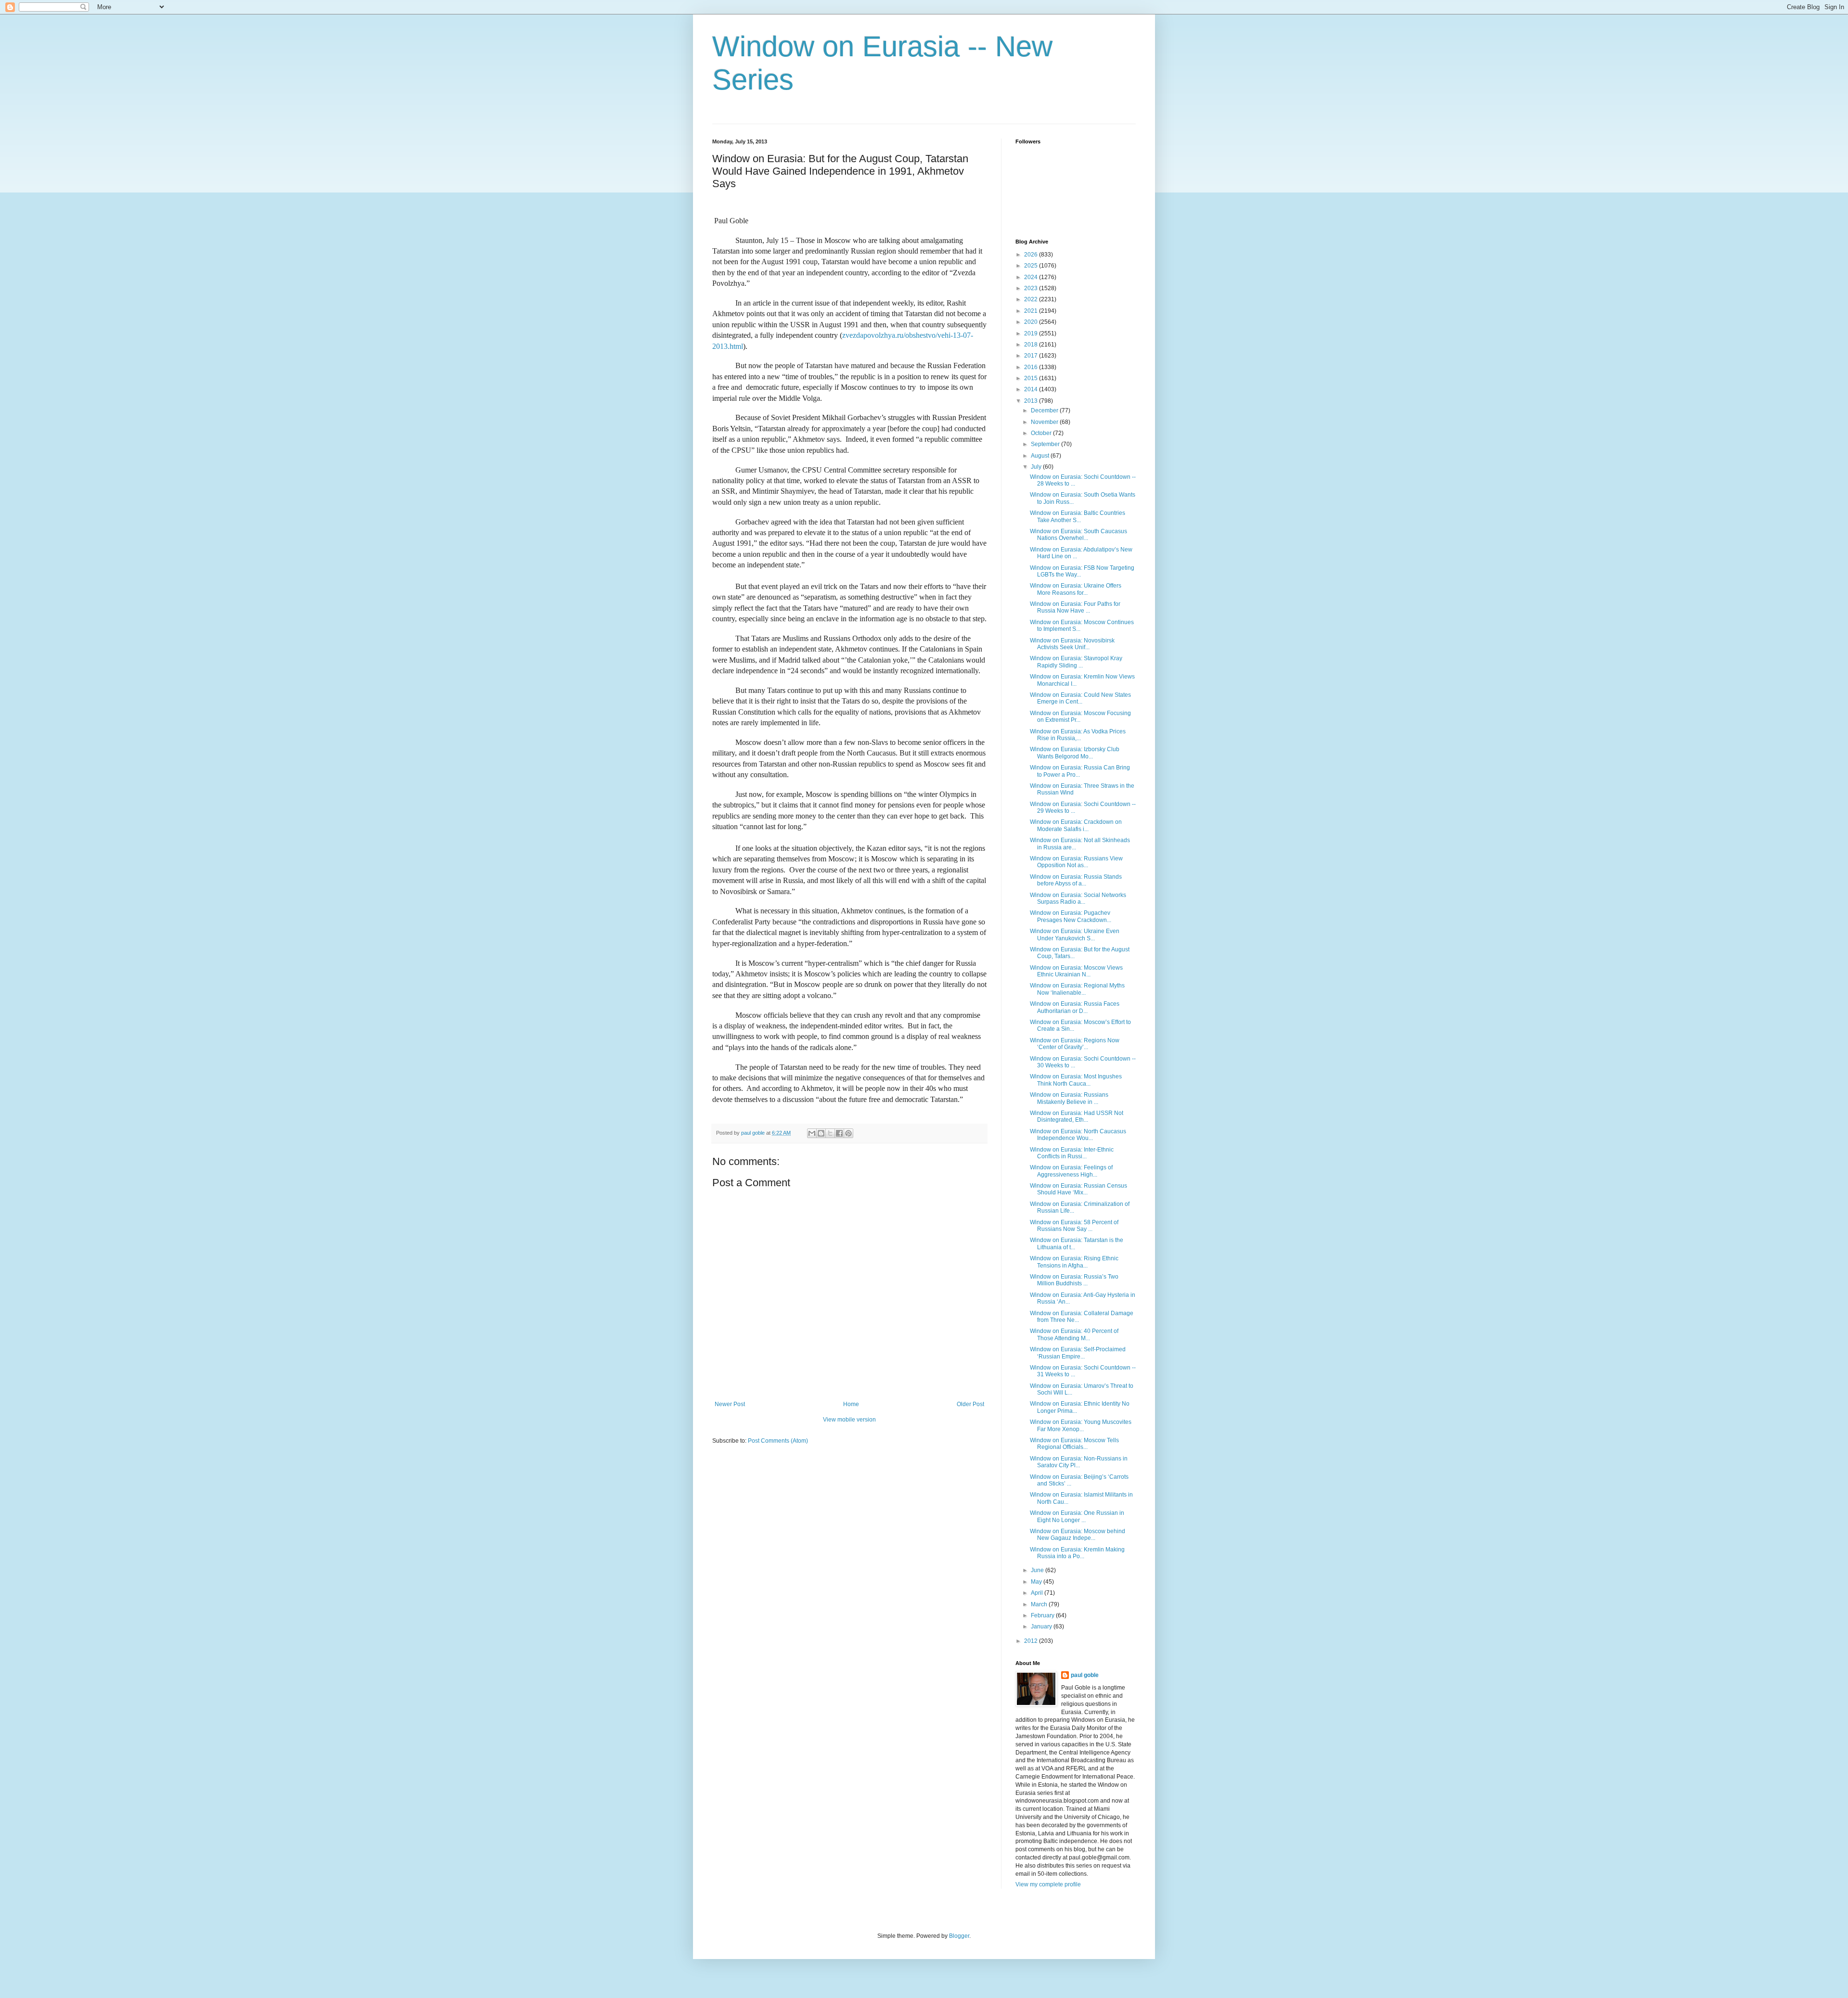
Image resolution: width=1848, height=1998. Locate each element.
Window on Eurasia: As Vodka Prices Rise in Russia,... (1078, 735)
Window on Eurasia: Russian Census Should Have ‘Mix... (1078, 1189)
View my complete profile (1048, 1884)
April (1038, 1593)
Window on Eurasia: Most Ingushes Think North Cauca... (1076, 1080)
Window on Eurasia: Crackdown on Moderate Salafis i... (1076, 825)
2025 (1032, 266)
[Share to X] (830, 1133)
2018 (1032, 345)
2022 (1032, 299)
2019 (1032, 333)
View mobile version (849, 1420)
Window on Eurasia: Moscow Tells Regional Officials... (1074, 1444)
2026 (1032, 255)
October (1042, 433)
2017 (1032, 356)
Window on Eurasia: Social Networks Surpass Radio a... (1078, 898)
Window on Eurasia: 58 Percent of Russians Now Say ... (1074, 1226)
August (1041, 456)
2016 (1032, 367)
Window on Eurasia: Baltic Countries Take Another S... (1078, 516)
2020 (1032, 322)
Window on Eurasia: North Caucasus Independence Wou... (1078, 1135)
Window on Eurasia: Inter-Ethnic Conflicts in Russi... (1072, 1153)
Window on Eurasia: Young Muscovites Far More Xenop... (1081, 1425)
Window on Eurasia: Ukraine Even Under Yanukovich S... (1075, 935)
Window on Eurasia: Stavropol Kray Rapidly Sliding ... (1076, 662)
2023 (1032, 288)
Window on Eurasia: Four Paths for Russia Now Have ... (1075, 607)
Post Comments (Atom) (778, 1441)
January (1042, 1627)
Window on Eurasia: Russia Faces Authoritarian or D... (1075, 1007)
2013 (1032, 401)
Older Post (970, 1404)
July (1037, 467)
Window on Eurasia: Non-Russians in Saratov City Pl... (1079, 1462)
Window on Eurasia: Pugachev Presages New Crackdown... (1071, 916)
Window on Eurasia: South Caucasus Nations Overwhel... (1078, 535)
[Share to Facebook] (839, 1133)
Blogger (959, 1936)
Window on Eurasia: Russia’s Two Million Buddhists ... (1074, 1280)
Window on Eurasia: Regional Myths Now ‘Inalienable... (1077, 989)
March (1040, 1604)
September (1046, 444)
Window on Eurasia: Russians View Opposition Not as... (1076, 862)
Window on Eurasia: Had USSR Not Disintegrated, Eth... (1077, 1116)
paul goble (1085, 1675)
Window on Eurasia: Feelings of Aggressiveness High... (1071, 1171)
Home (851, 1404)
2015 (1032, 378)
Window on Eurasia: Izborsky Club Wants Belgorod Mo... (1075, 753)
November (1045, 422)
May (1037, 1582)
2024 (1032, 277)
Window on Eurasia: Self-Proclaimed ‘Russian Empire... (1078, 1353)
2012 (1032, 1641)
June (1038, 1570)
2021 (1032, 311)
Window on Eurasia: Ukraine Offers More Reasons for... (1076, 589)
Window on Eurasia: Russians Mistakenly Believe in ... (1069, 1098)
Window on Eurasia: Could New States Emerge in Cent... (1080, 698)
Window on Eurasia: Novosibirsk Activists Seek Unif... (1072, 644)
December (1045, 410)
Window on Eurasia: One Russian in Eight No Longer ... (1077, 1516)
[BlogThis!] (821, 1133)
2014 (1032, 389)
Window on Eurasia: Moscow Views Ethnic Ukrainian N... (1076, 971)
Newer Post (730, 1404)
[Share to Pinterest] (848, 1133)
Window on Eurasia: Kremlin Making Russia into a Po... (1077, 1553)
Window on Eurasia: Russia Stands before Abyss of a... (1076, 880)
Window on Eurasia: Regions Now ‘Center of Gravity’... (1075, 1044)
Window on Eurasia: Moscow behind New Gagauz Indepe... (1078, 1535)
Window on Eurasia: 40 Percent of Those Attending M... (1074, 1334)
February (1043, 1615)
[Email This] (812, 1133)
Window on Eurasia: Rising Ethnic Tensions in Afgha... (1074, 1262)
